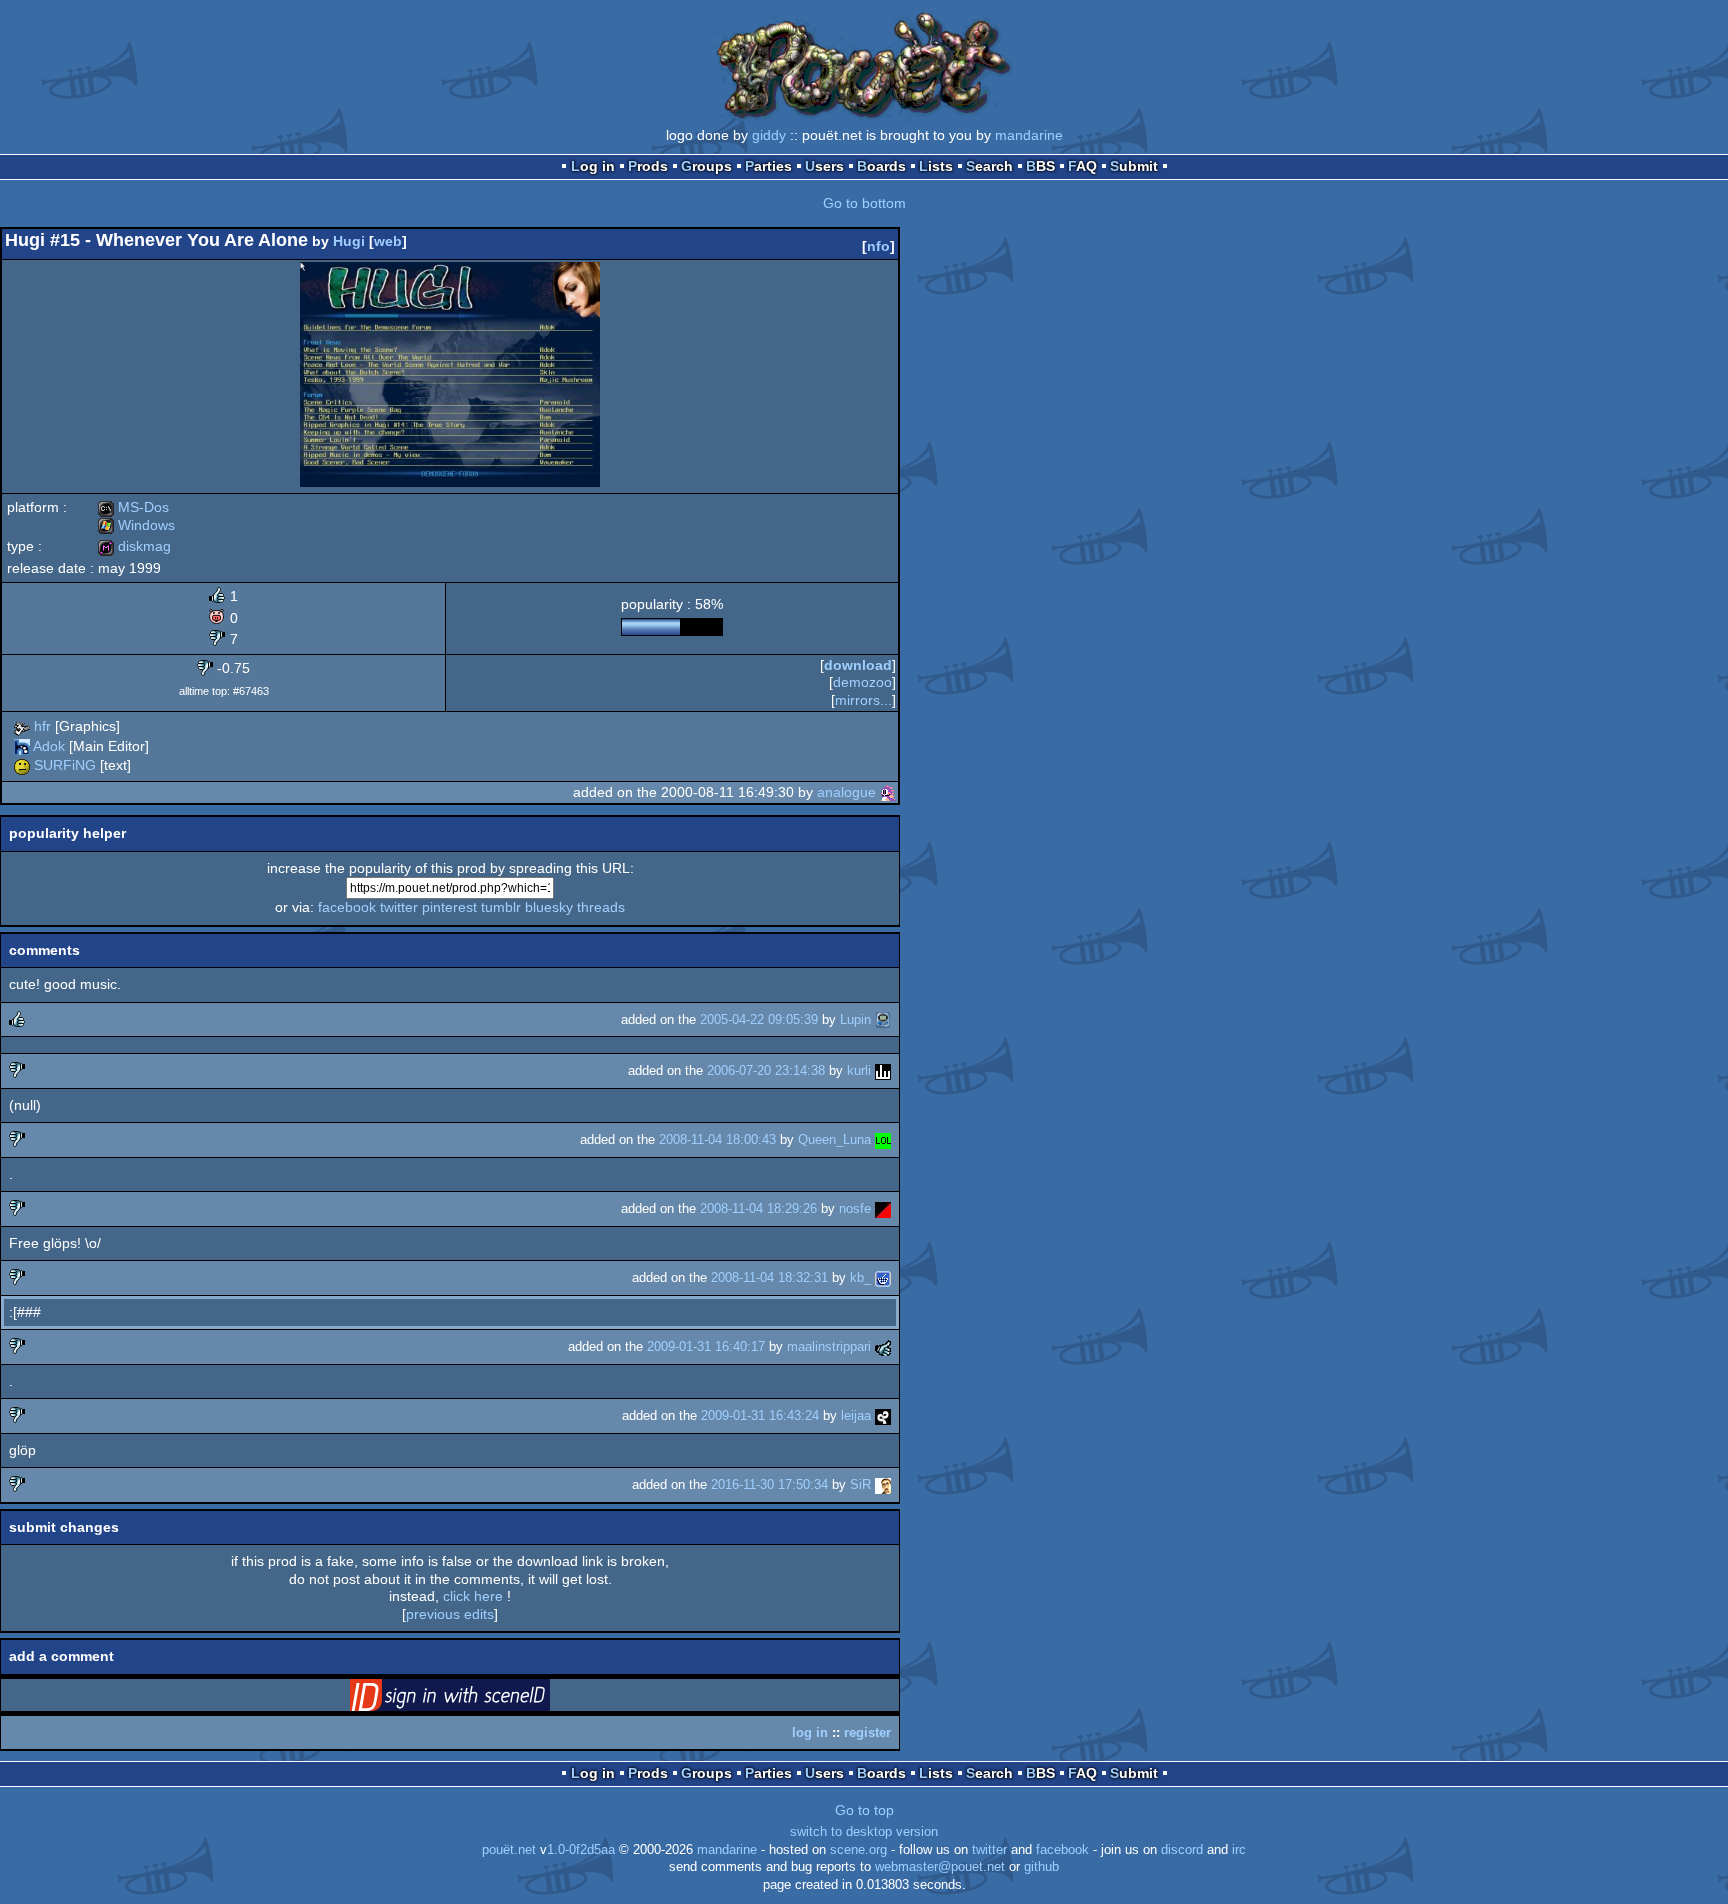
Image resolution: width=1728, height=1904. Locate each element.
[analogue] (888, 792)
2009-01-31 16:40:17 (706, 1346)
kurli (859, 1070)
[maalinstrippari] (883, 1346)
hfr (42, 726)
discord (1182, 1850)
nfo (878, 246)
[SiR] (883, 1484)
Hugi (349, 241)
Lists (936, 166)
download (858, 665)
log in (810, 1732)
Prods (648, 166)
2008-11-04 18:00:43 (717, 1139)
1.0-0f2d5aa (581, 1850)
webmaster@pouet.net (940, 1867)
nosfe (855, 1208)
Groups (706, 166)
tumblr (501, 907)
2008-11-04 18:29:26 (758, 1208)
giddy (769, 135)
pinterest (449, 907)
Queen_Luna (834, 1139)
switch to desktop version (864, 1832)
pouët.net (509, 1850)
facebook (347, 907)
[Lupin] (883, 1019)
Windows (136, 525)
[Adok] (22, 746)
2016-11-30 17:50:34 (769, 1484)
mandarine (1029, 135)
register (867, 1732)
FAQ (1082, 166)
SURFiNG (65, 765)
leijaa (856, 1415)
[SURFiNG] (22, 765)
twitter (399, 907)
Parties (768, 166)
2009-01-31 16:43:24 (760, 1415)
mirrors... (863, 700)
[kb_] (883, 1277)
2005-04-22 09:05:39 (759, 1019)
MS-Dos (133, 507)
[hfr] (22, 726)
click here (473, 1596)
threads (601, 907)
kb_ (860, 1277)
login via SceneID (481, 1699)
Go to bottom (864, 203)
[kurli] (883, 1070)
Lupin (855, 1019)
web (388, 241)
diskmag (134, 546)
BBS (1040, 166)
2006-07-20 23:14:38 (766, 1070)
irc (1239, 1850)
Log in (593, 166)
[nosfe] (883, 1208)
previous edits (450, 1614)
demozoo (862, 682)
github (1041, 1867)
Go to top (864, 1810)
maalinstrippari (829, 1346)
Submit (1134, 166)
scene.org (858, 1850)
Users (824, 166)
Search (989, 166)
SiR (860, 1484)
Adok (49, 746)
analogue (846, 792)
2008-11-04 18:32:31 (769, 1277)
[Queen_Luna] (883, 1139)
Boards (881, 166)
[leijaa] (883, 1415)
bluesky (549, 907)
